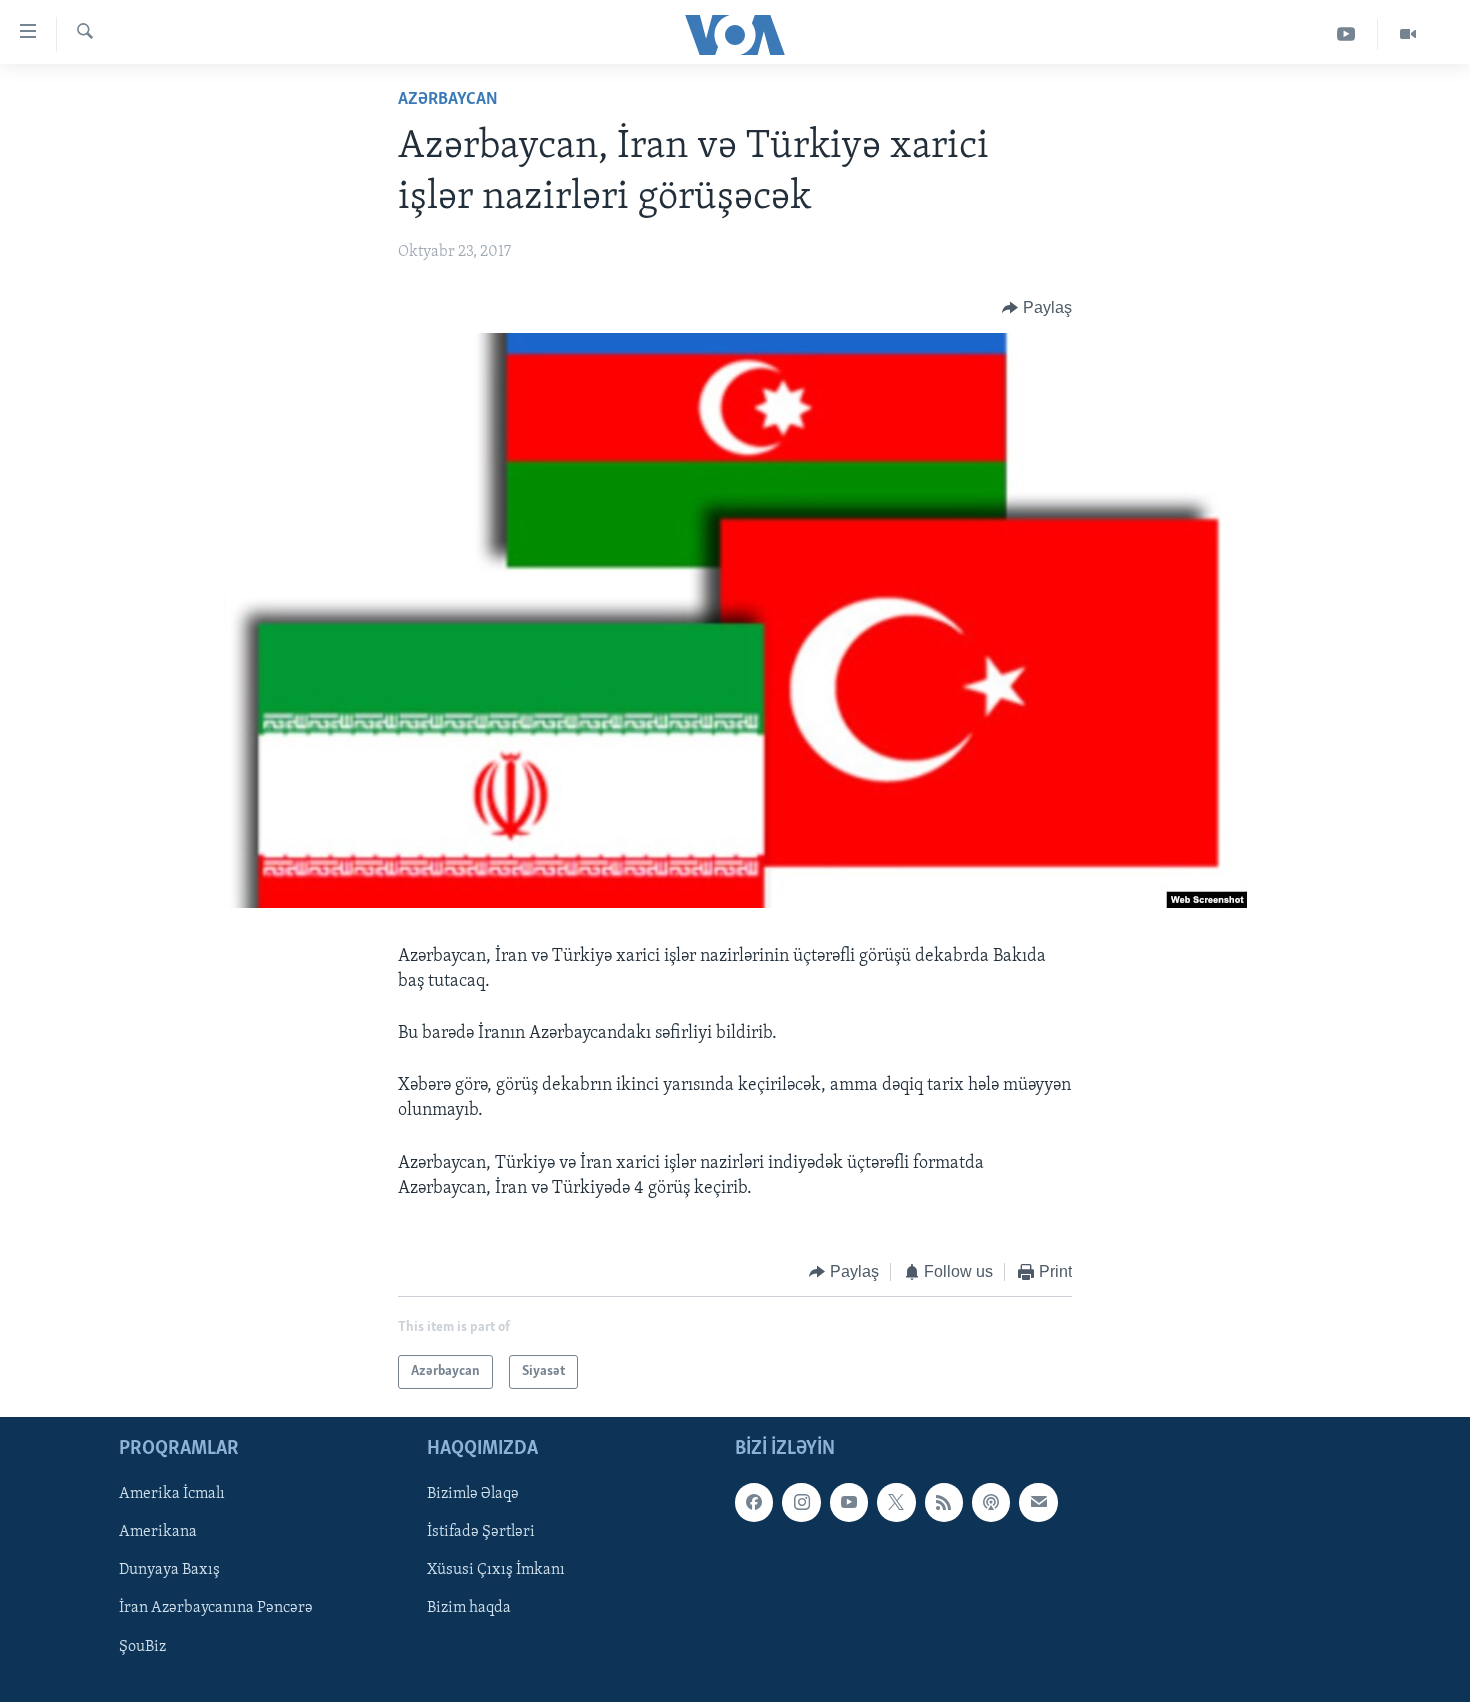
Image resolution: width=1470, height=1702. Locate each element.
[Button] (1037, 308)
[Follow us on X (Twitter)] (896, 1503)
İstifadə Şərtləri (481, 1533)
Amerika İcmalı (172, 1495)
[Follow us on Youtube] (849, 1503)
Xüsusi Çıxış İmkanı (496, 1571)
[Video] (1408, 34)
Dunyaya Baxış (169, 1571)
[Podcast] (991, 1503)
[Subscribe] (1038, 1503)
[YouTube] (1346, 34)
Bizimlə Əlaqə (473, 1495)
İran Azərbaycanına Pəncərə (216, 1609)
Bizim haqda (469, 1609)
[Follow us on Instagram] (801, 1503)
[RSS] (944, 1503)
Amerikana (158, 1533)
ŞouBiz (142, 1647)
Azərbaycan (448, 100)
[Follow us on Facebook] (754, 1503)
